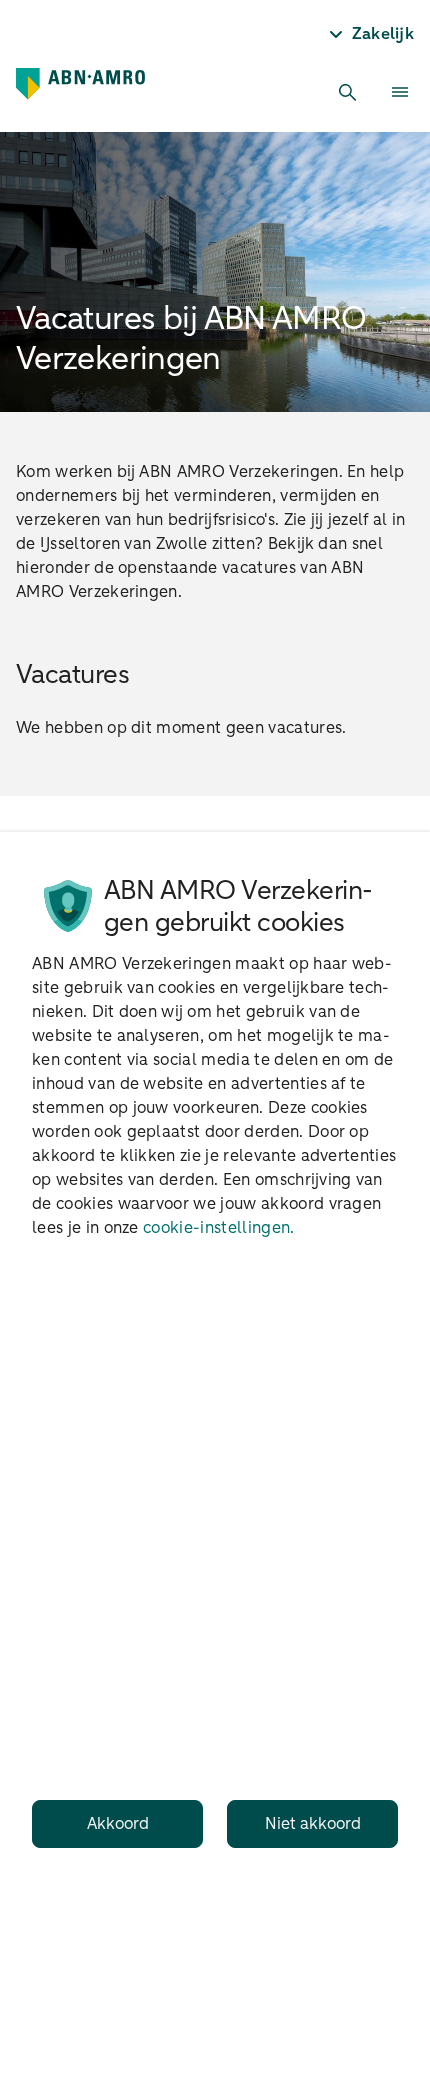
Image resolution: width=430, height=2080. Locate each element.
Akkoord (118, 1824)
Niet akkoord (313, 1824)
